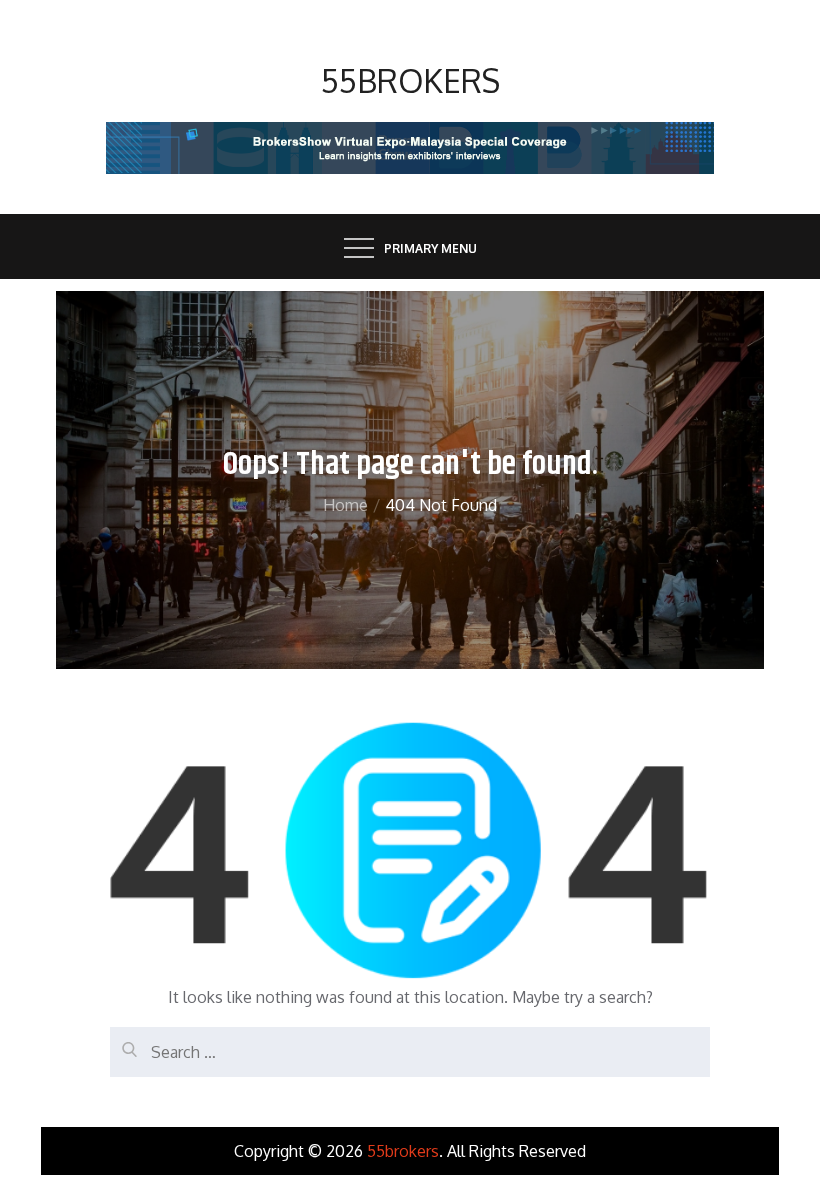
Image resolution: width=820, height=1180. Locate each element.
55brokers (410, 80)
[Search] (125, 1042)
